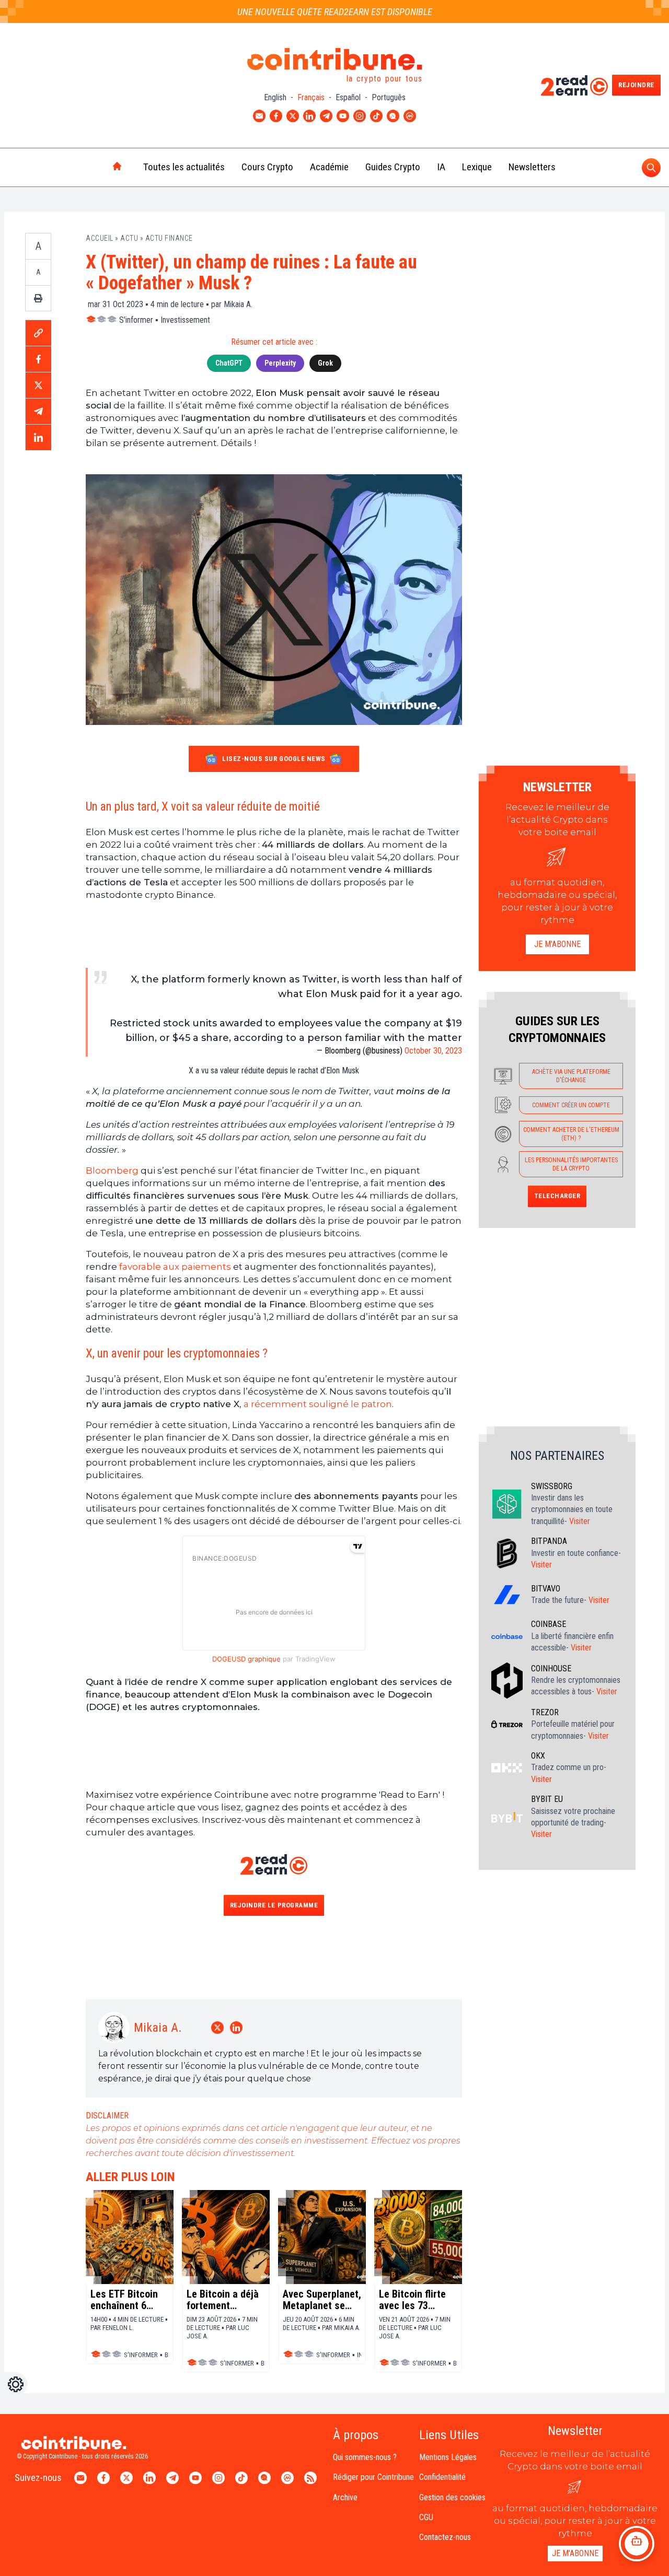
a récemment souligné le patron (318, 1404)
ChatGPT (229, 363)
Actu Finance (169, 238)
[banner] (274, 934)
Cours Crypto (267, 167)
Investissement (185, 320)
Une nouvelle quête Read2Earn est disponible (335, 12)
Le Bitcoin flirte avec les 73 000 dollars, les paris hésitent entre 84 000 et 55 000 (412, 2300)
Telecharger (557, 1196)
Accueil (100, 238)
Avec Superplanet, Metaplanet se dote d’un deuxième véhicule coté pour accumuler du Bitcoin (322, 2300)
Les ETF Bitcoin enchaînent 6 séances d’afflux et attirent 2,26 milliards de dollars (126, 2300)
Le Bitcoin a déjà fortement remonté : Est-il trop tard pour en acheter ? (223, 2300)
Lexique (477, 167)
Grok (325, 363)
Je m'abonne (557, 944)
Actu (129, 238)
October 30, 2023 (433, 1051)
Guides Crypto (393, 167)
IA (441, 167)
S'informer (136, 320)
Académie (329, 167)
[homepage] (95, 167)
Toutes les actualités (184, 167)
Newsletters (532, 167)
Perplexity (280, 363)
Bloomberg (112, 1170)
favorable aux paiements (175, 1267)
